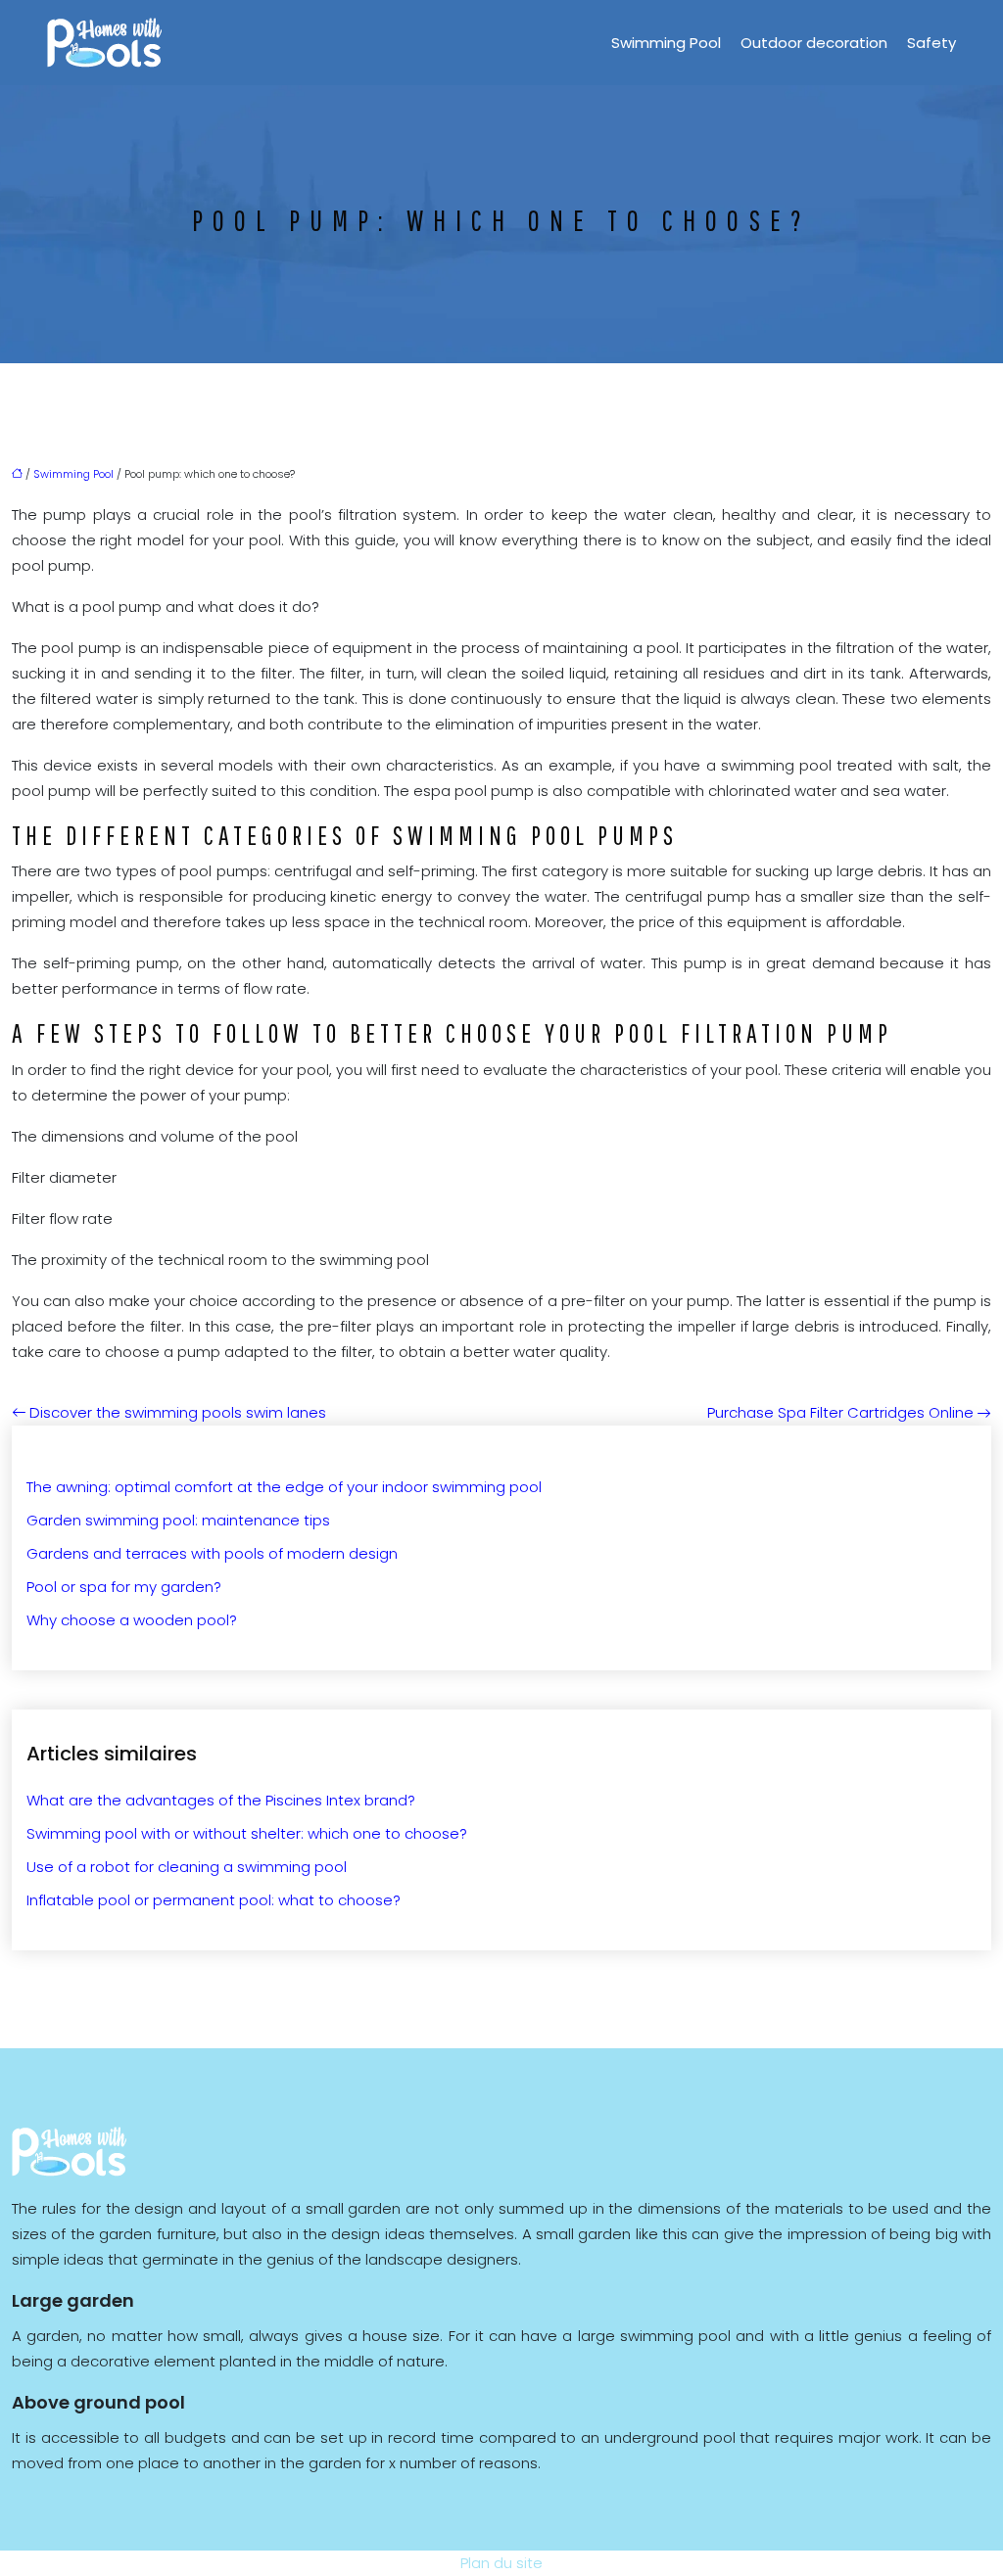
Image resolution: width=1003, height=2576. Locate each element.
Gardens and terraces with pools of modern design (212, 1553)
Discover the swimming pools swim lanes (178, 1412)
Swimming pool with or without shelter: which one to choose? (247, 1833)
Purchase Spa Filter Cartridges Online (840, 1412)
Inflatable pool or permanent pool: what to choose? (214, 1900)
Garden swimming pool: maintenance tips (178, 1520)
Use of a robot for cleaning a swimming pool (187, 1867)
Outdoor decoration (814, 43)
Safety (931, 43)
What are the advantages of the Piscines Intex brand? (221, 1800)
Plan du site (501, 2563)
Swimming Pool (666, 43)
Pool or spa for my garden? (124, 1587)
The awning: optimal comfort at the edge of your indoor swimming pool (284, 1487)
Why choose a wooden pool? (132, 1620)
